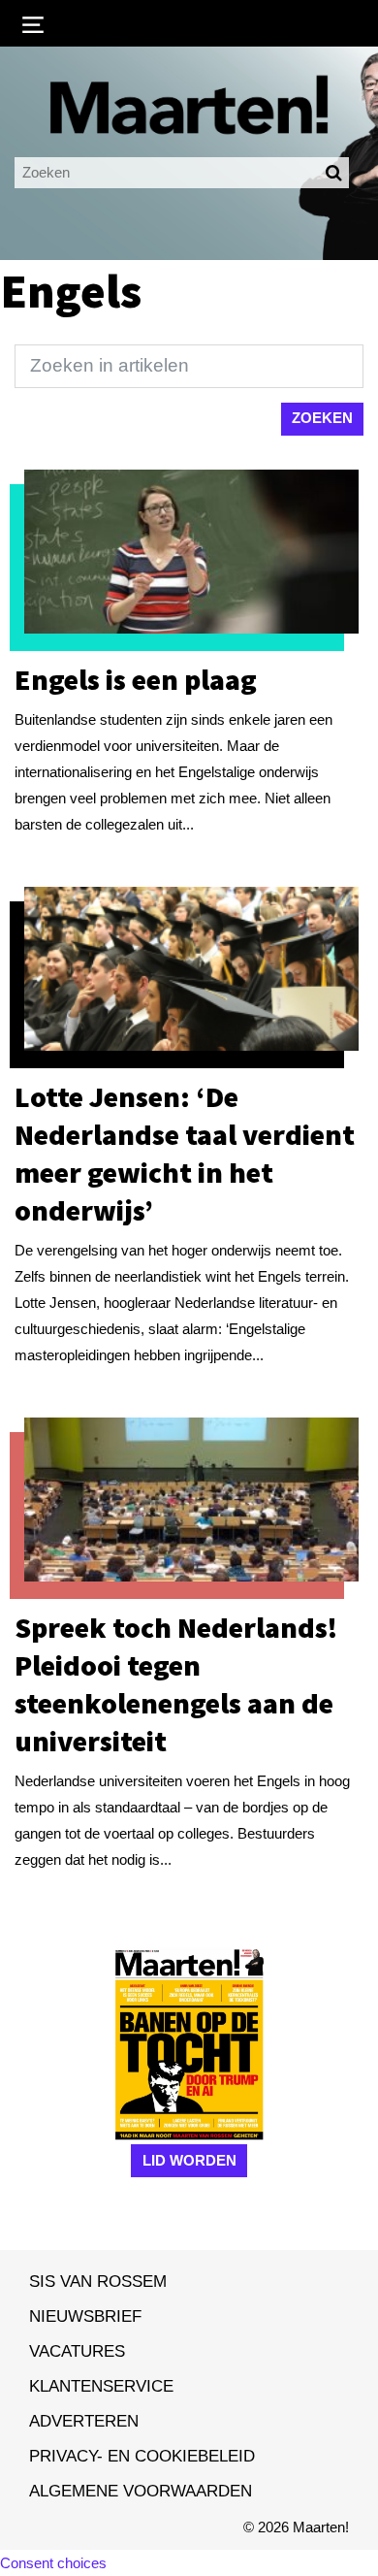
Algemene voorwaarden (141, 2491)
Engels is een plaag (136, 679)
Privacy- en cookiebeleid (142, 2456)
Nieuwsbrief (85, 2316)
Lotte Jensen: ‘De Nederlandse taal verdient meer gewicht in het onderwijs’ (185, 1153)
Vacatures (77, 2351)
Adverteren (84, 2421)
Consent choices (53, 2563)
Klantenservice (101, 2386)
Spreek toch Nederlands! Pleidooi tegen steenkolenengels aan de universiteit (176, 1684)
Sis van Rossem (98, 2281)
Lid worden (189, 2160)
